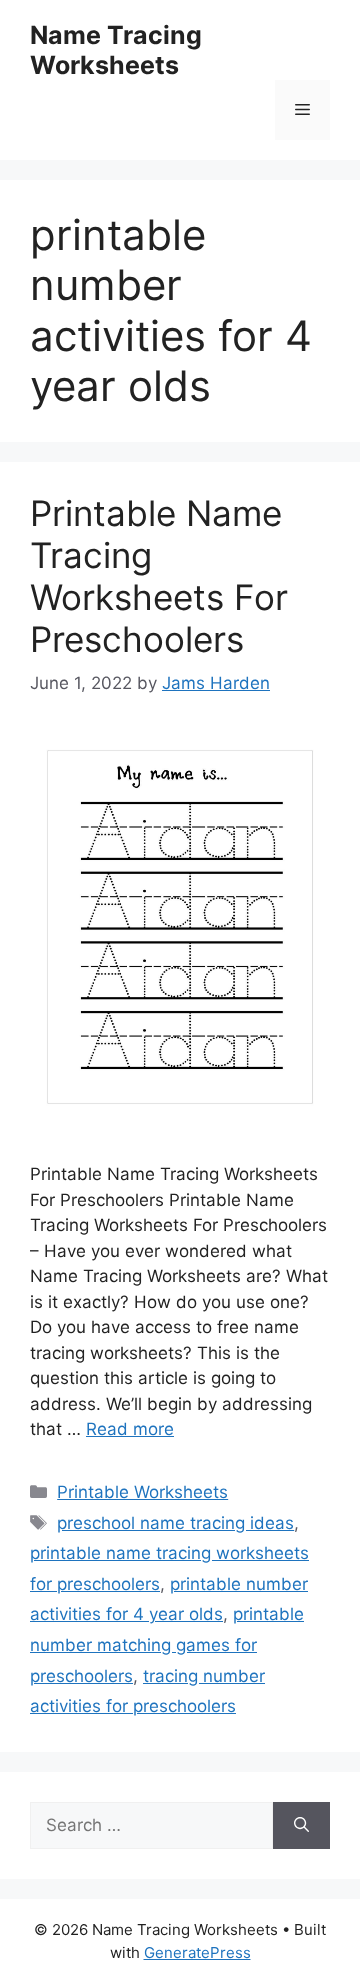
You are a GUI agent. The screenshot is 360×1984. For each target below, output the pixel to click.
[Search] (301, 1826)
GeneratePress (197, 1952)
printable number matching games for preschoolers (167, 1644)
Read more (130, 1429)
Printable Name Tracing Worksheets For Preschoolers (159, 576)
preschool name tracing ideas (175, 1523)
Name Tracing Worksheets (116, 50)
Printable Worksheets (142, 1492)
